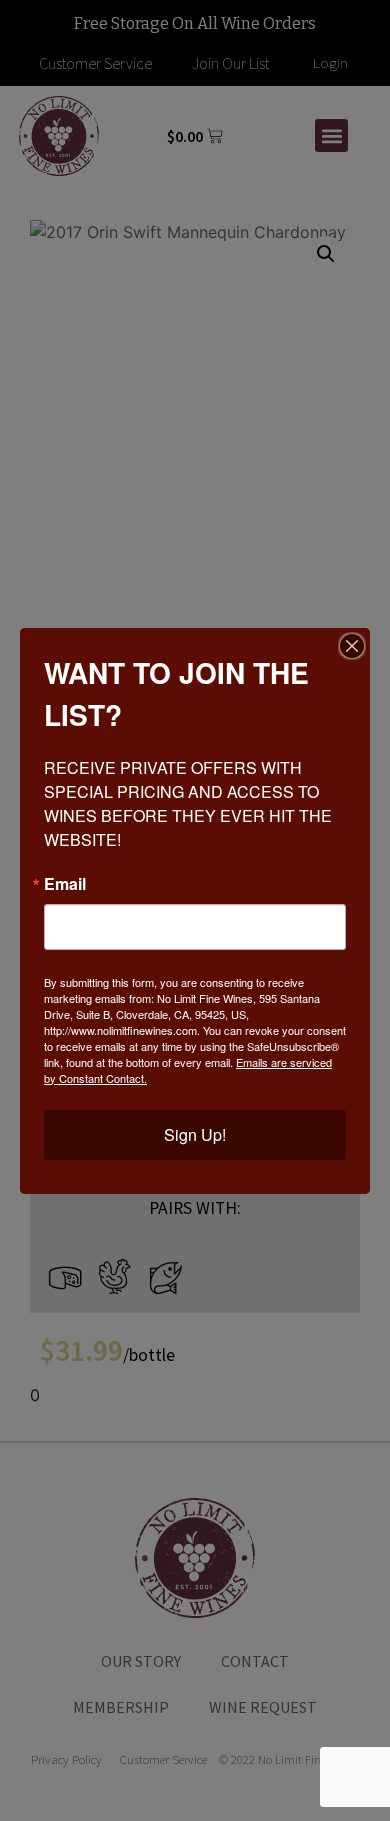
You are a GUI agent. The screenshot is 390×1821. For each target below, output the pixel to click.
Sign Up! (195, 1134)
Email (65, 884)
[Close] (352, 646)
